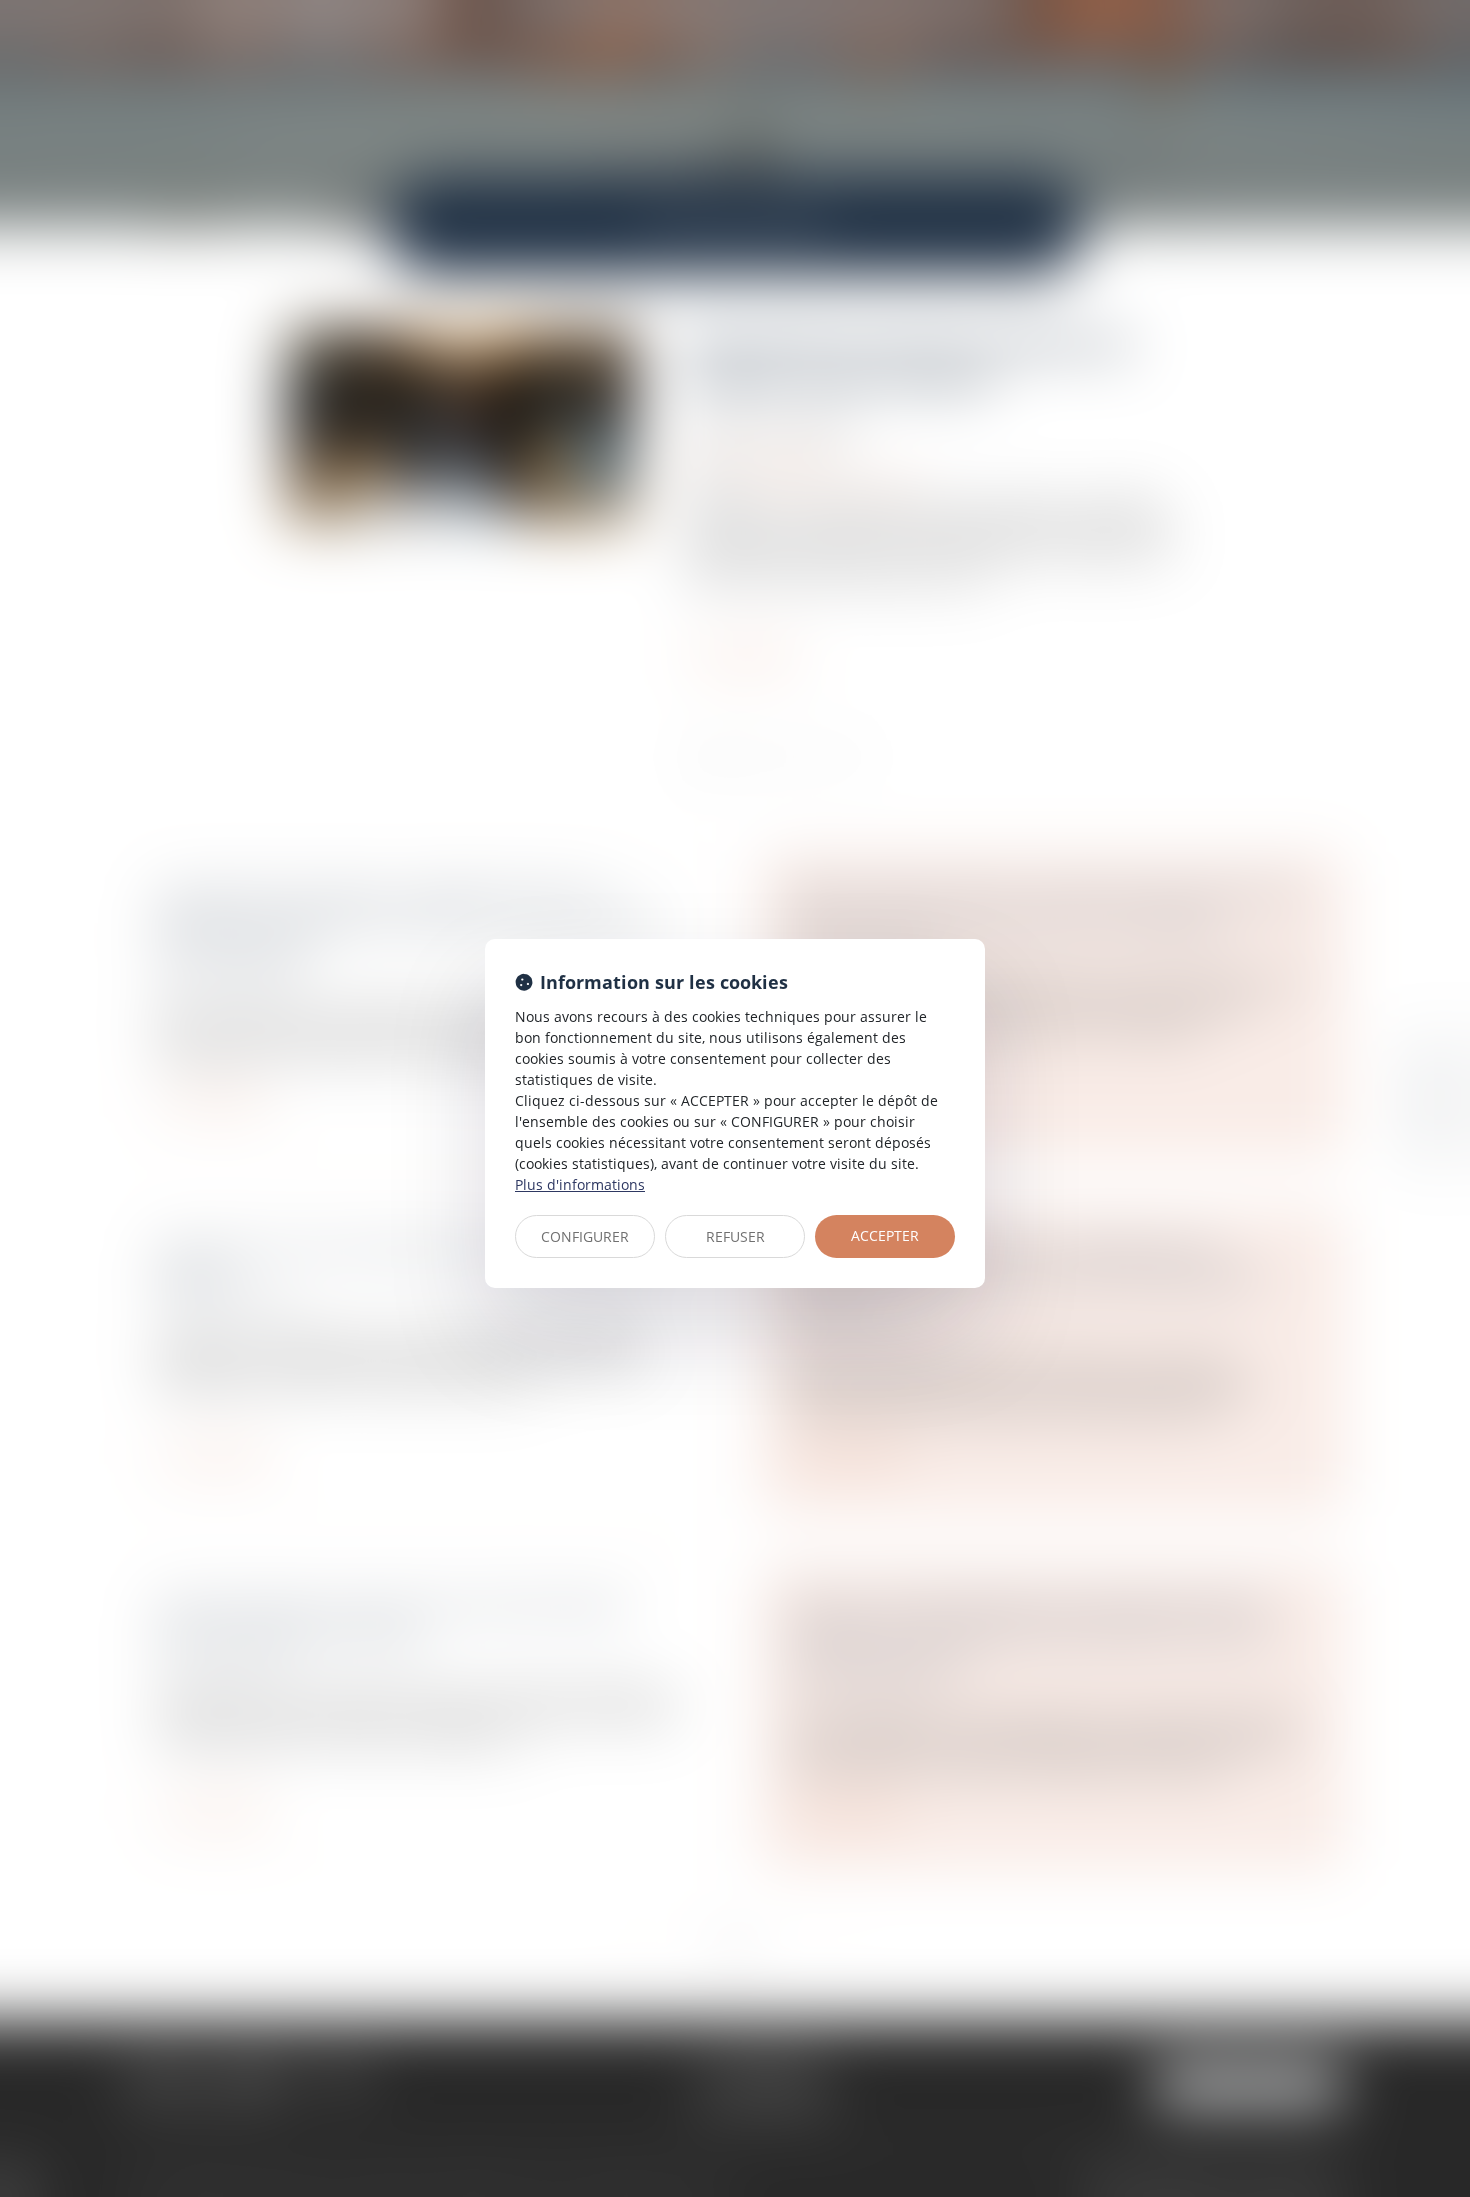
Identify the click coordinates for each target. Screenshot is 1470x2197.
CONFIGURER (585, 1236)
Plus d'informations (580, 1184)
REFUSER (735, 1236)
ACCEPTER (885, 1235)
